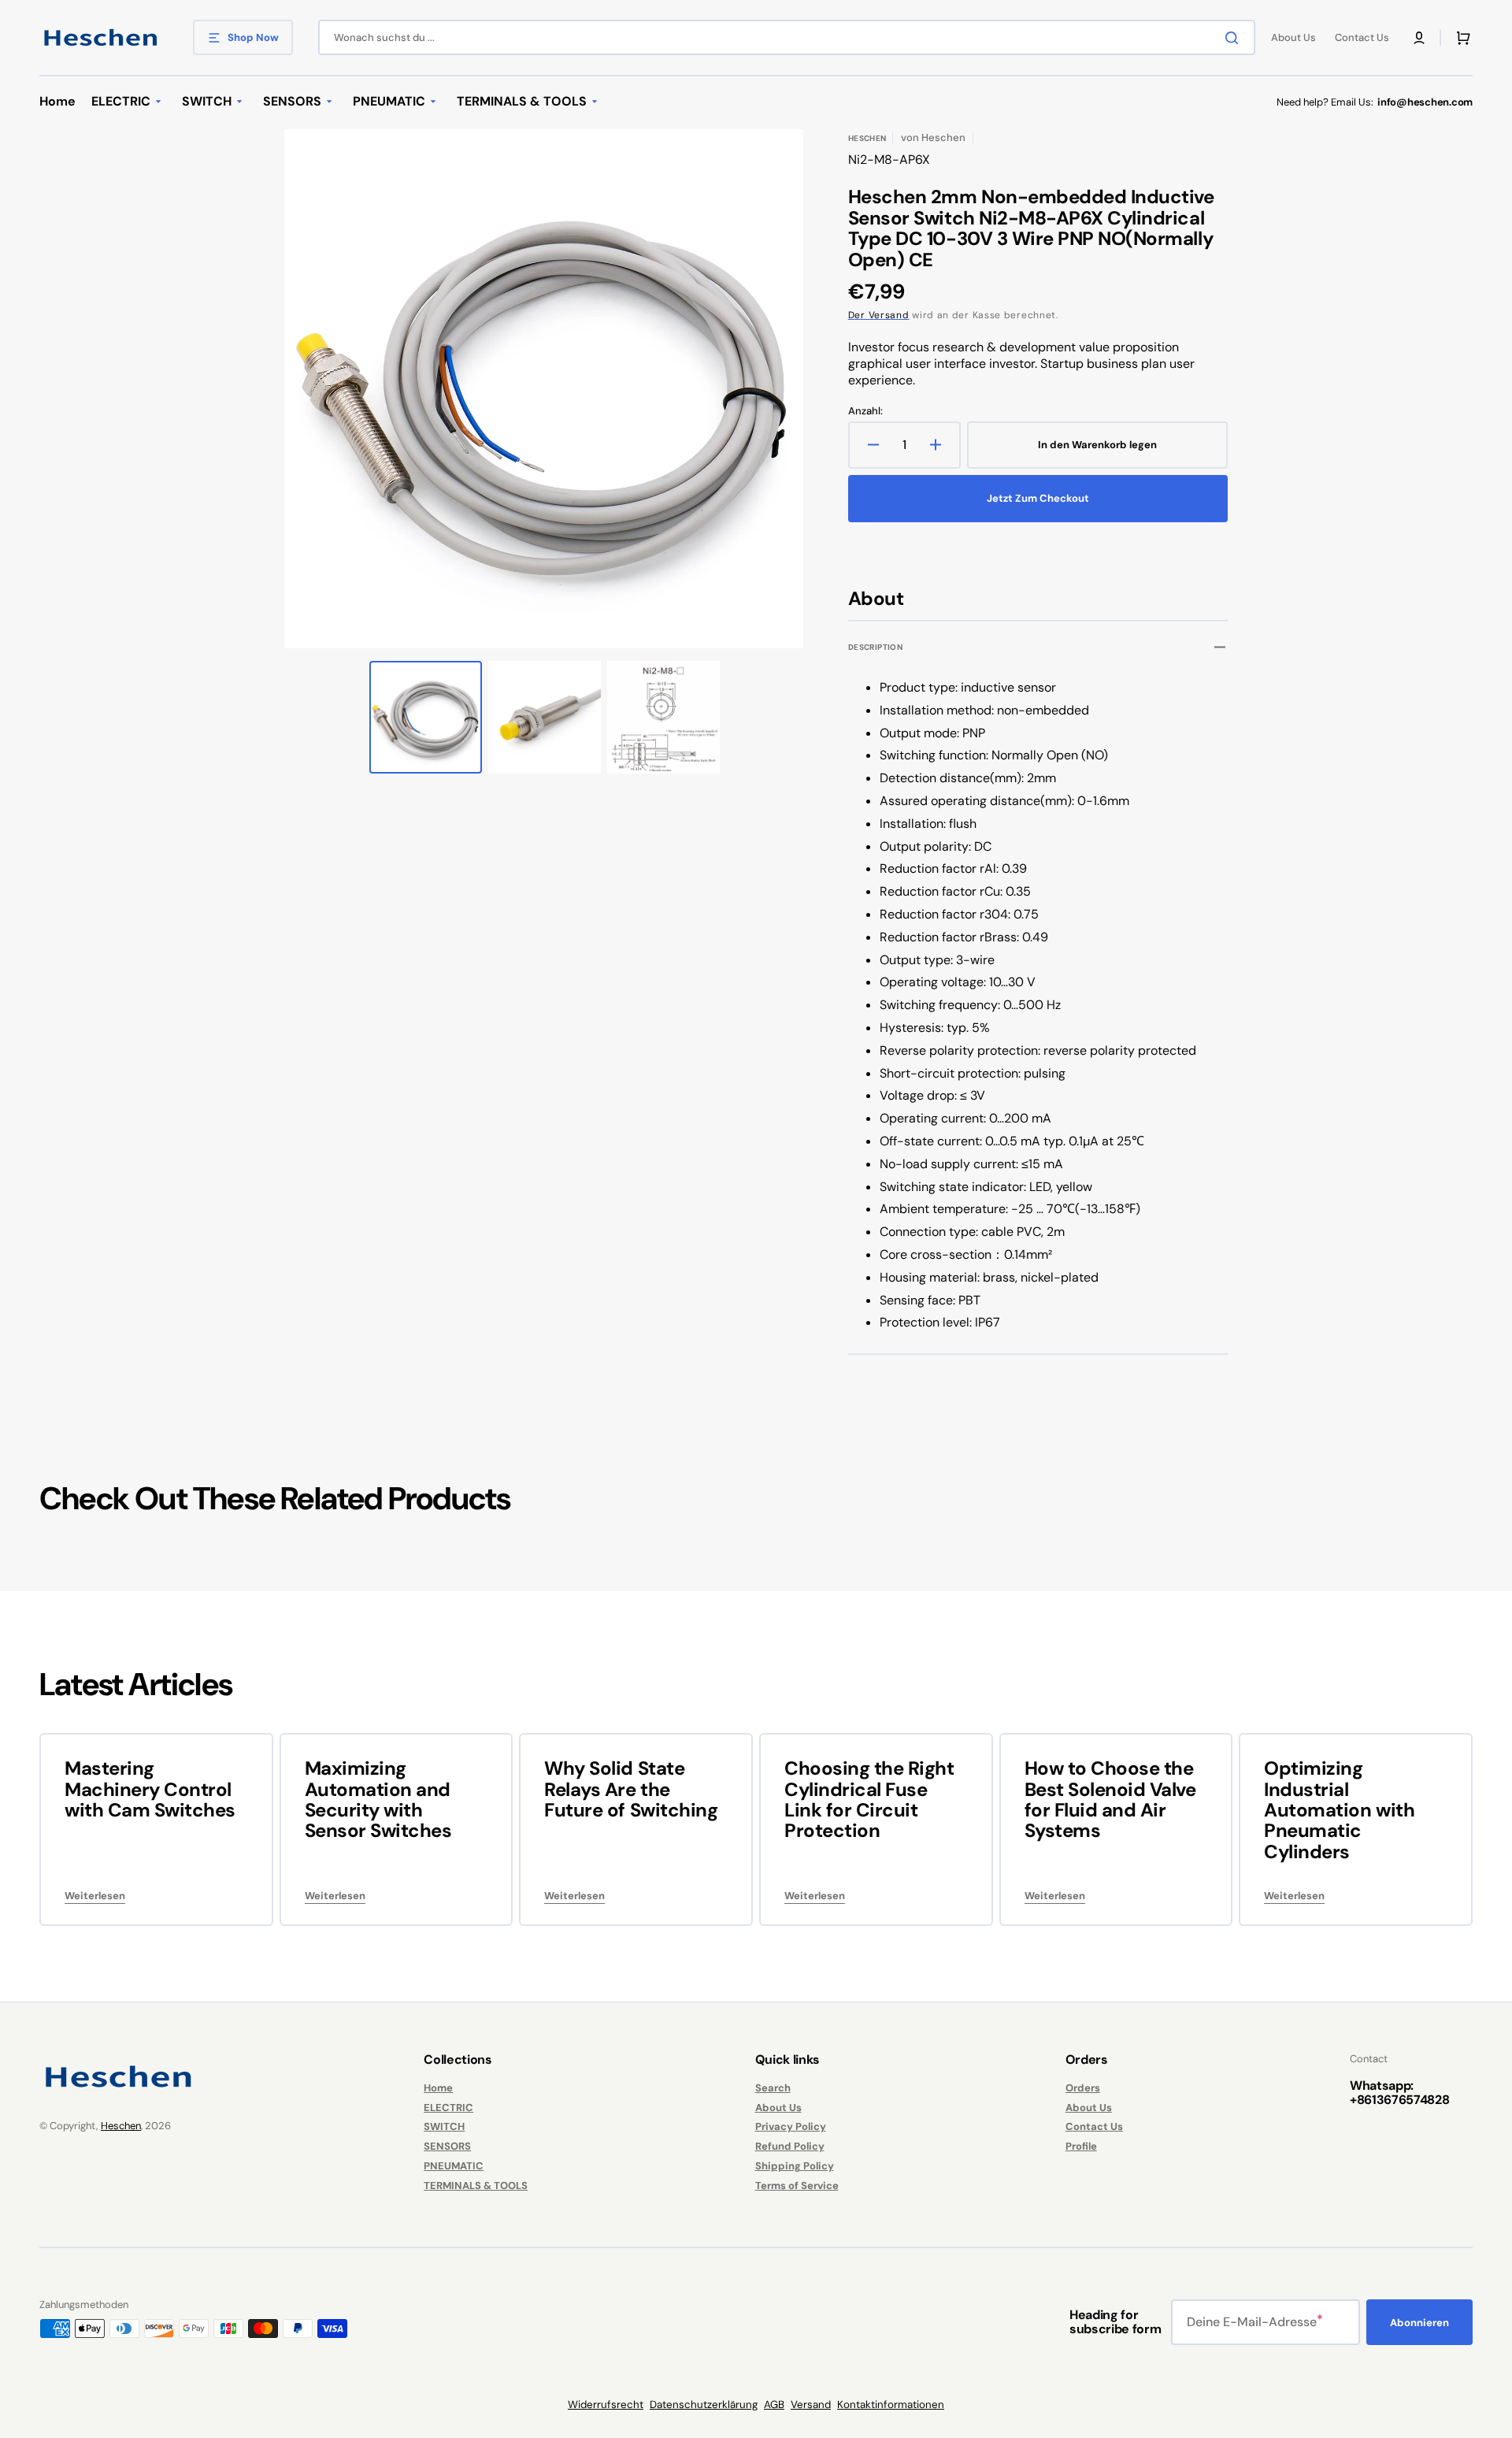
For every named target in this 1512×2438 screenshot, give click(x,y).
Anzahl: (865, 411)
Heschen (121, 2126)
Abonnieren (1419, 2323)
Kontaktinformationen (891, 2405)
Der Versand (879, 315)
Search (773, 2088)
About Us (778, 2108)
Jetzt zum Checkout (1038, 498)
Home (438, 2088)
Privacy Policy (791, 2126)
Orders (1083, 2088)
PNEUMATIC (454, 2166)
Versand (811, 2405)
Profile (1081, 2146)
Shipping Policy (795, 2166)
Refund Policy (790, 2146)
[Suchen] (1235, 38)
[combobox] (787, 37)
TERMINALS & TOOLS (476, 2186)
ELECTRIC (448, 2108)
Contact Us (1094, 2126)
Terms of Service (797, 2186)
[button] (1419, 38)
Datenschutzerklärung (704, 2405)
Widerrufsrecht (606, 2405)
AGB (774, 2405)
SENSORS (447, 2146)
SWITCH (444, 2126)
